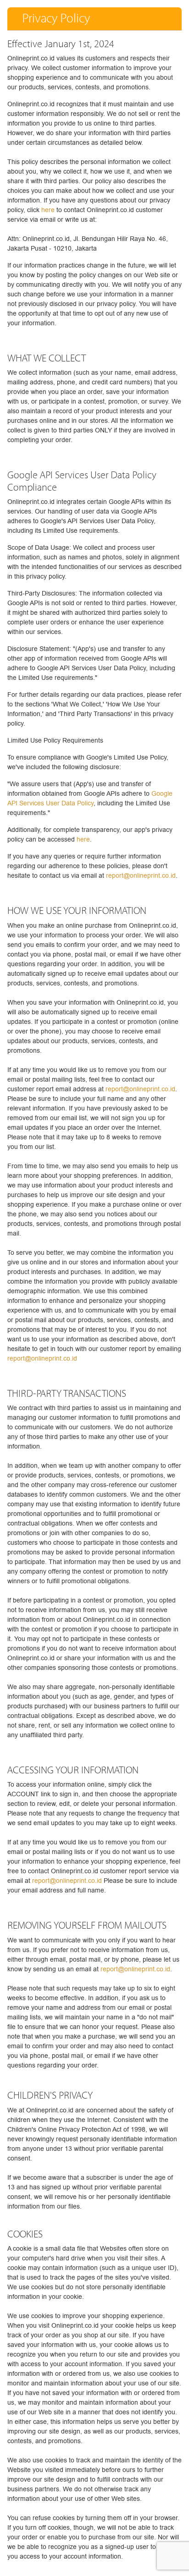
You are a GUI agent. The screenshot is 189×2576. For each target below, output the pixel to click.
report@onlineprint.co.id (141, 876)
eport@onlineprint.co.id (136, 1969)
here (48, 210)
